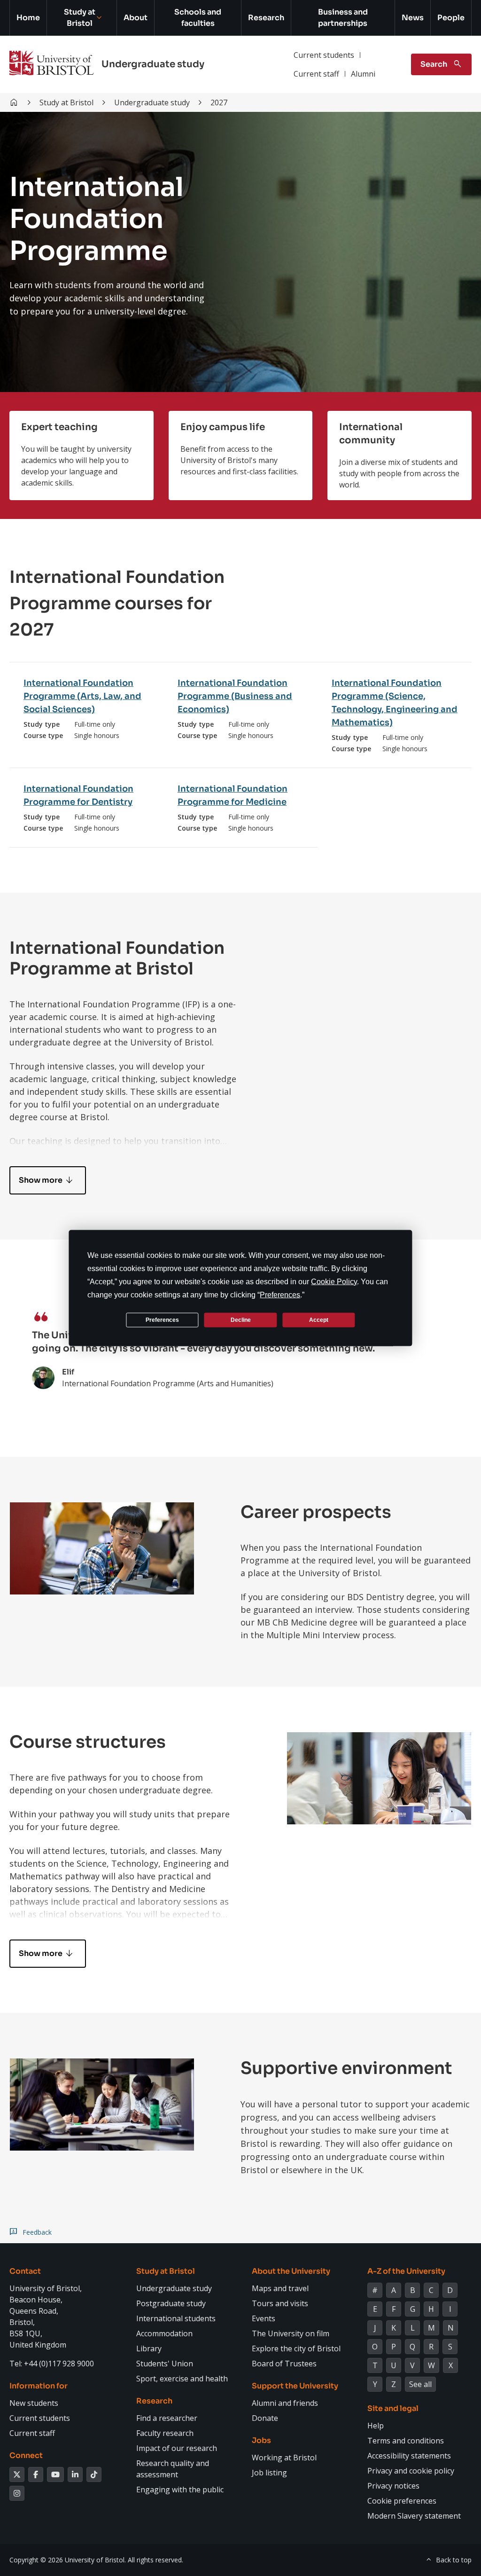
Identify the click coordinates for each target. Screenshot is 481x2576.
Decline (241, 1319)
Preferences (162, 1319)
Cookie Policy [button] (334, 1282)
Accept (319, 1319)
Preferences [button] (280, 1295)
